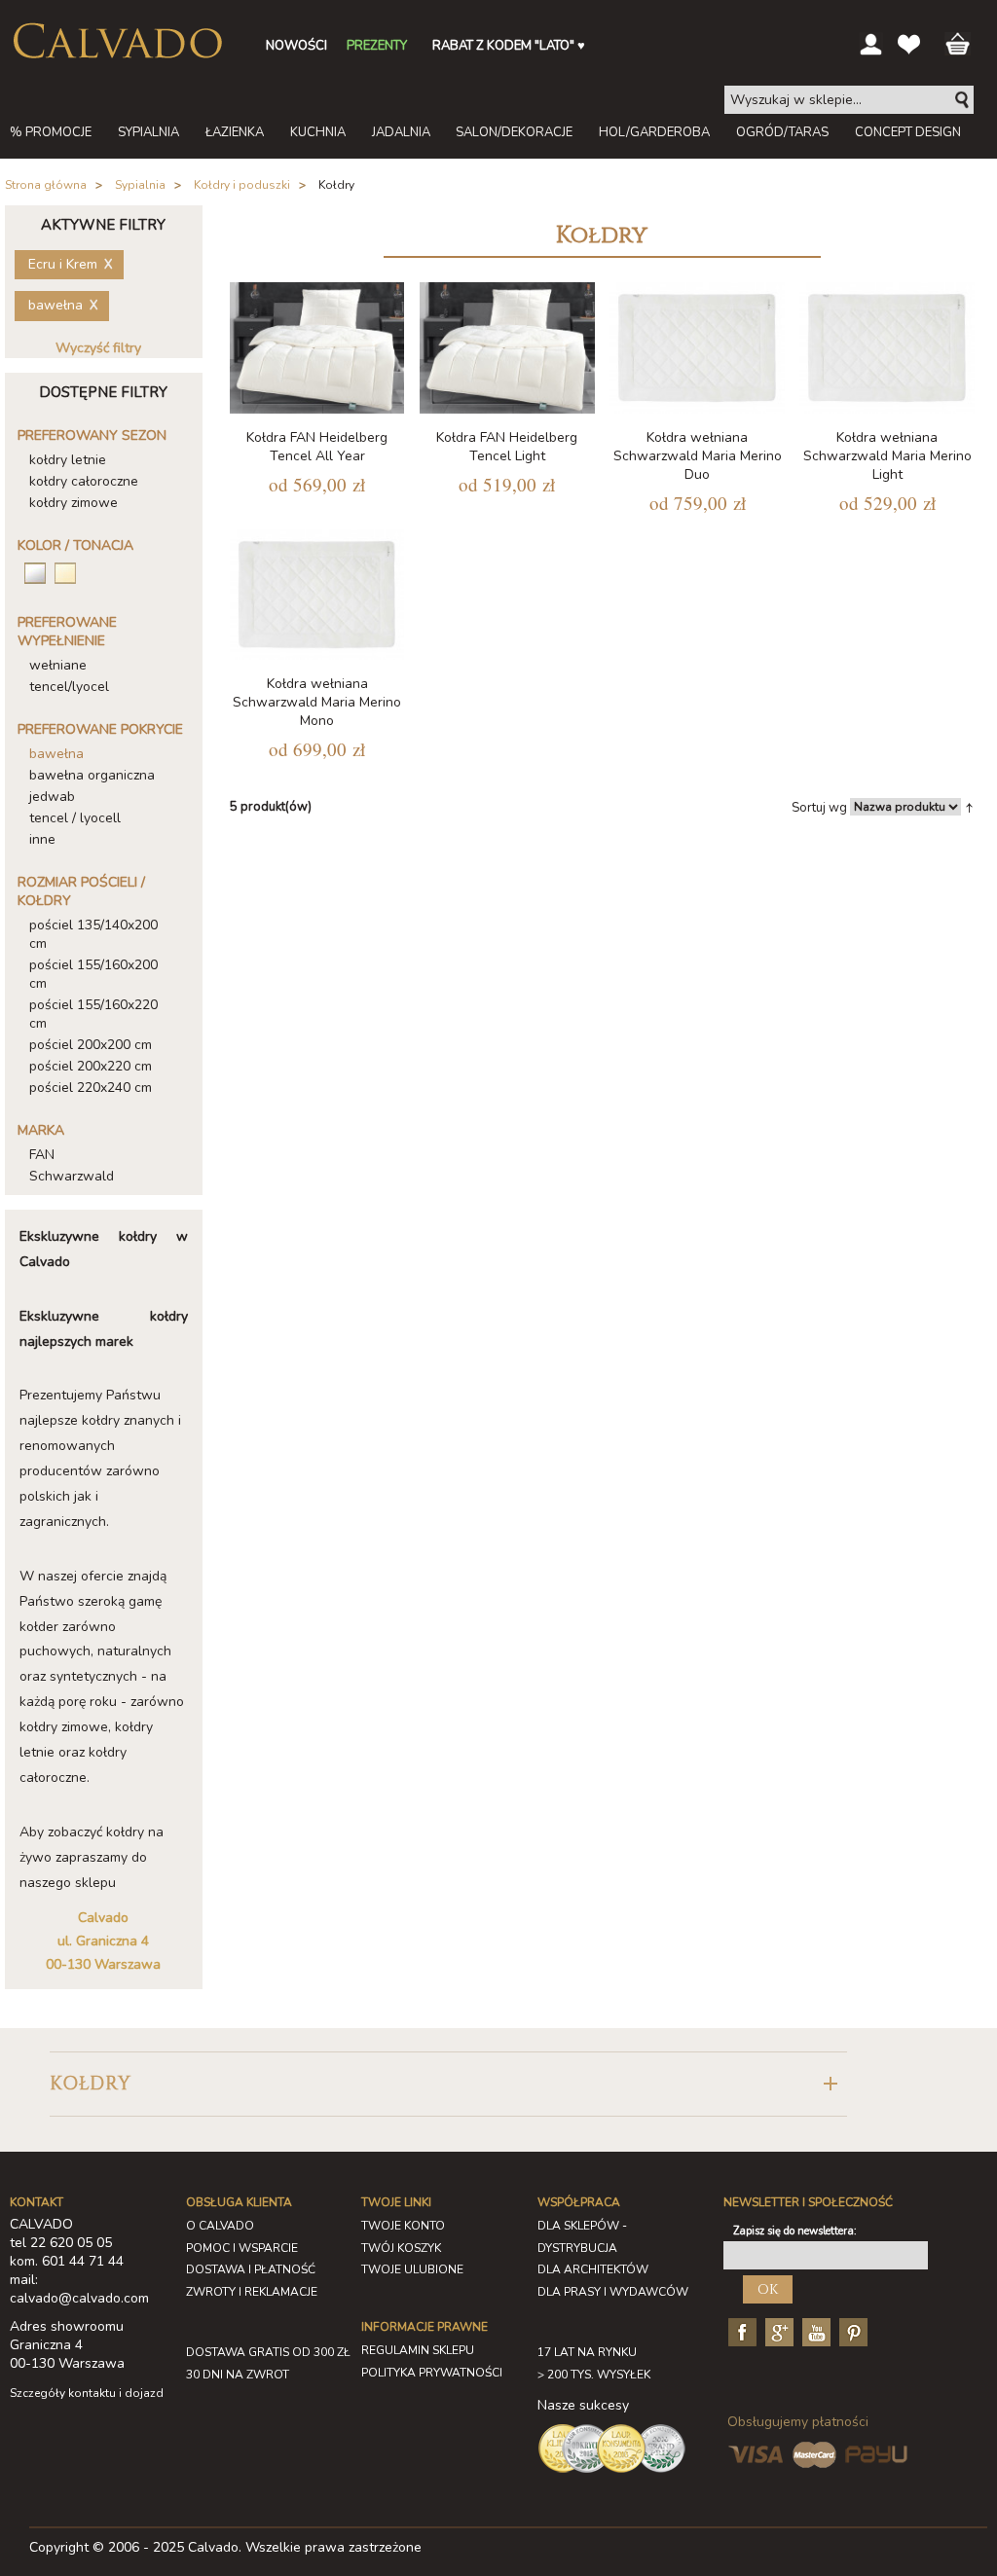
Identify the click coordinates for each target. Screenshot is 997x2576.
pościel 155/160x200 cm (93, 974)
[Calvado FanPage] (740, 2331)
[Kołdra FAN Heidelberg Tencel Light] (507, 348)
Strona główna (46, 185)
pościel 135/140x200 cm (93, 934)
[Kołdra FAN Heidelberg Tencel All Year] (317, 348)
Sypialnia (140, 185)
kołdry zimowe (74, 503)
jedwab (52, 797)
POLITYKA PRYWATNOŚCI (432, 2373)
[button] (448, 2084)
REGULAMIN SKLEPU (418, 2350)
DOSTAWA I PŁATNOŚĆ (251, 2269)
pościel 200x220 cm (91, 1066)
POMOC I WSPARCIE (242, 2248)
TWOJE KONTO (403, 2226)
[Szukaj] (963, 100)
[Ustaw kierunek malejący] (969, 807)
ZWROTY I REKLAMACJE (252, 2292)
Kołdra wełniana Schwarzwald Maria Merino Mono (317, 702)
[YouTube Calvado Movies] (814, 2331)
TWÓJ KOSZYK (401, 2248)
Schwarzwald (72, 1176)
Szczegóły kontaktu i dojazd (87, 2393)
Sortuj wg (819, 808)
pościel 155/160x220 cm (93, 1014)
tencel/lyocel (69, 687)
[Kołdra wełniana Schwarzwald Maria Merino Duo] (697, 348)
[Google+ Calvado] (777, 2331)
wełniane (58, 665)
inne (42, 839)
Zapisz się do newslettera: (795, 2231)
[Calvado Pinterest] (851, 2331)
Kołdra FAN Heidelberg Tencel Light (507, 447)
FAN (42, 1155)
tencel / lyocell (75, 818)
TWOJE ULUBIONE (412, 2269)
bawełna (56, 754)
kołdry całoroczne (84, 481)
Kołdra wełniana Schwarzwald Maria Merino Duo (698, 456)
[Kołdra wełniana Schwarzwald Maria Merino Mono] (317, 595)
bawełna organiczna (92, 775)
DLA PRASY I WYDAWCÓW (613, 2292)
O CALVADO (220, 2226)
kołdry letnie (68, 460)
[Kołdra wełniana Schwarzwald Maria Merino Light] (887, 348)
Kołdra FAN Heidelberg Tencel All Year (317, 447)
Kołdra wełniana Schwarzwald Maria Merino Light (887, 456)
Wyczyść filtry (98, 348)
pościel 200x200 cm (91, 1045)
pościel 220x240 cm (91, 1088)
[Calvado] (117, 41)
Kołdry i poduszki (242, 185)
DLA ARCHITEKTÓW (593, 2269)
